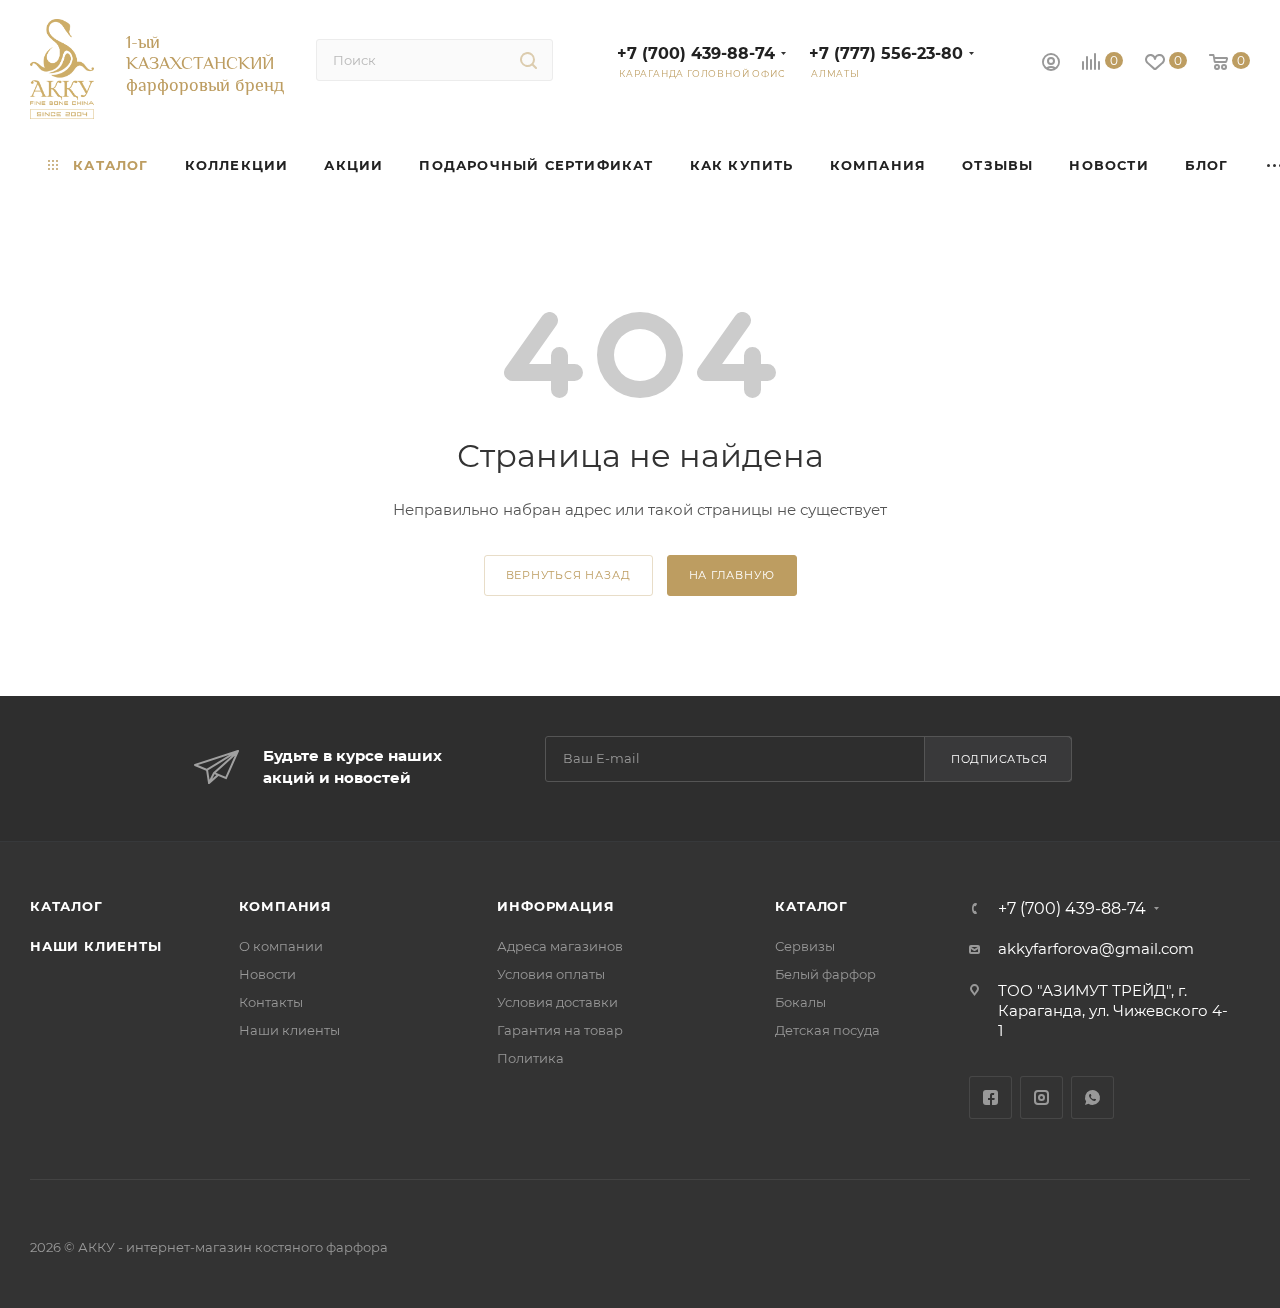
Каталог (66, 906)
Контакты (271, 1002)
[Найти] (528, 60)
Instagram (1041, 1097)
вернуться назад (568, 575)
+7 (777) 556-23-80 (886, 53)
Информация (555, 906)
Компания (285, 906)
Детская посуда (827, 1030)
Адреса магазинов (560, 946)
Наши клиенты (96, 946)
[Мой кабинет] (1051, 64)
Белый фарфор (825, 974)
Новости (267, 974)
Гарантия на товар (560, 1030)
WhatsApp (1092, 1097)
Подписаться (999, 759)
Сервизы (805, 946)
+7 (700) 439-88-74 (696, 53)
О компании (281, 946)
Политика (530, 1058)
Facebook (990, 1097)
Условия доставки (557, 1002)
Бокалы (800, 1002)
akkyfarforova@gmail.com (1096, 948)
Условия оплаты (551, 974)
